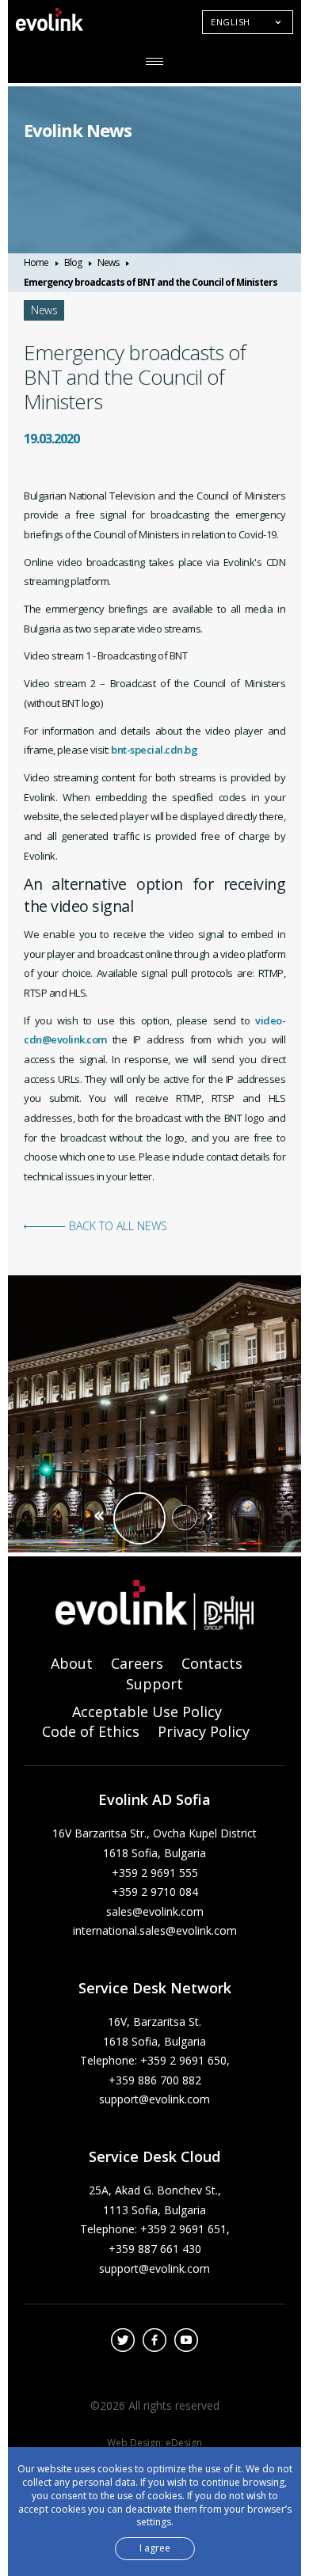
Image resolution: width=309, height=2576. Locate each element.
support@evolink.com (154, 2099)
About (72, 1663)
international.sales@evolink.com (155, 1930)
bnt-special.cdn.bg (154, 750)
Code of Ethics (91, 1731)
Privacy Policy (204, 1731)
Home (36, 262)
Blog (73, 262)
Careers (137, 1663)
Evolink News (78, 130)
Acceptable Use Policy (147, 1712)
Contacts (212, 1663)
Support (154, 1684)
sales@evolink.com (155, 1911)
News (108, 262)
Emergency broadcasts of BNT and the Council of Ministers (151, 282)
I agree (155, 2548)
